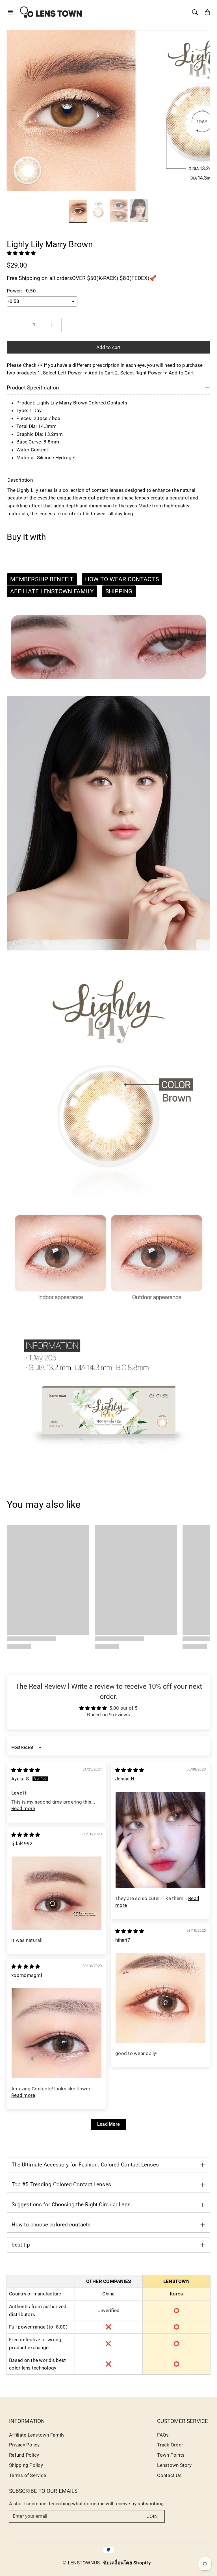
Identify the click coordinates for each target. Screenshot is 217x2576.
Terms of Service (28, 2475)
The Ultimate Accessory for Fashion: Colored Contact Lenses (85, 2165)
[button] (12, 12)
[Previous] (15, 111)
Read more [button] (23, 1808)
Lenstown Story (174, 2465)
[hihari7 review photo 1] (160, 1998)
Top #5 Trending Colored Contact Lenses (61, 2184)
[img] (26, 1770)
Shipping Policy (26, 2465)
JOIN (152, 2516)
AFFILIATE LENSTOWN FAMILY (52, 591)
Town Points (171, 2455)
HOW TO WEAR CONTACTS (122, 579)
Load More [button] (108, 2124)
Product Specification (33, 388)
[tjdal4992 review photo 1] (57, 1893)
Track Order (170, 2445)
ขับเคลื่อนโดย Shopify (127, 2563)
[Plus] (51, 325)
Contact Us (169, 2475)
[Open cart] (207, 12)
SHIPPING (119, 591)
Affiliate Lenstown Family (37, 2435)
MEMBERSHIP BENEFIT (42, 579)
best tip (21, 2245)
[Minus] (17, 325)
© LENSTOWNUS (81, 2563)
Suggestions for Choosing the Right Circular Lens (71, 2205)
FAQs (163, 2435)
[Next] (201, 111)
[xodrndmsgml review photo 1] (57, 2033)
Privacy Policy (24, 2445)
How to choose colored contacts (51, 2225)
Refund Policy (24, 2455)
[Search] (195, 12)
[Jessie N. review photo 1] (160, 1840)
